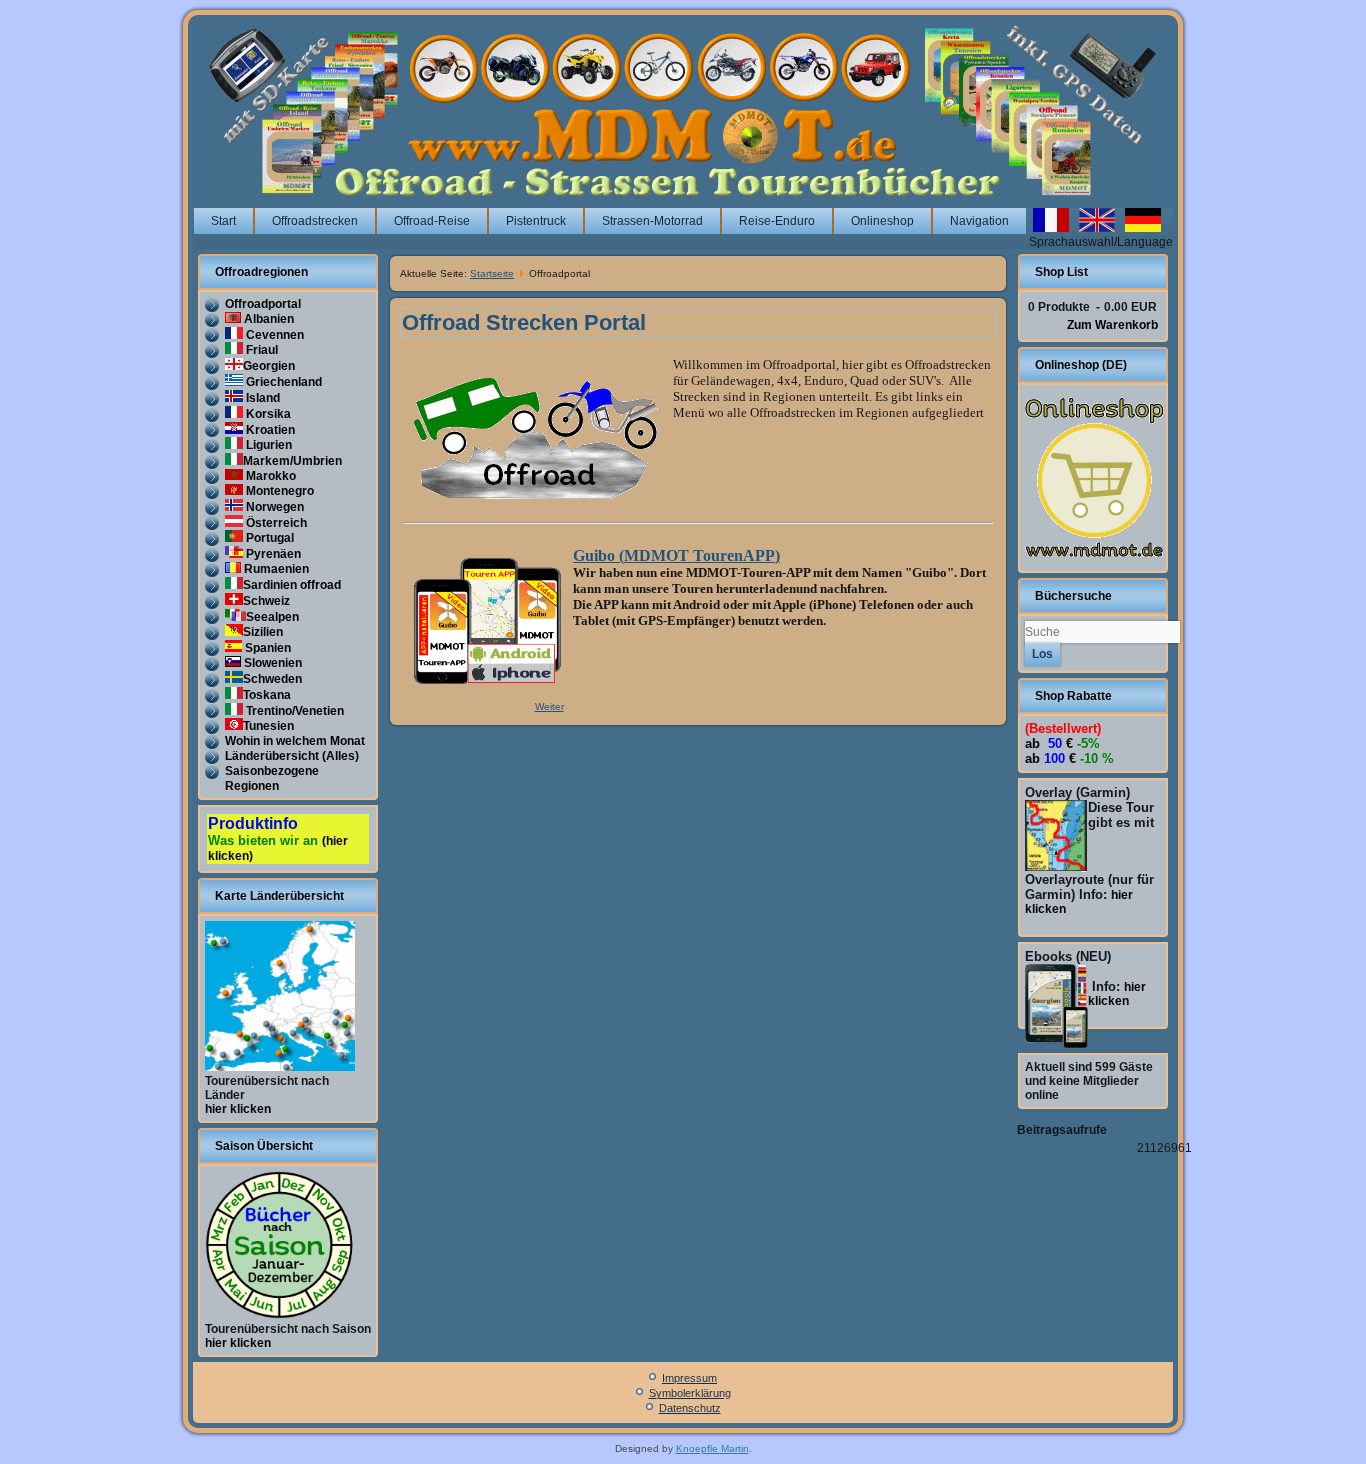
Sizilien (263, 632)
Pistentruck (536, 221)
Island (261, 398)
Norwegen (273, 507)
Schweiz (266, 601)
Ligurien (267, 445)
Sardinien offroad (292, 585)
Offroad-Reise (432, 221)
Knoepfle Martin (712, 1448)
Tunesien (268, 726)
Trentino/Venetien (293, 711)
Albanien (267, 319)
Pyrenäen (272, 554)
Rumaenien (275, 569)
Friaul (260, 350)
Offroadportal (263, 304)
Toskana (267, 695)
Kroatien (269, 430)
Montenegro (278, 491)
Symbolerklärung (690, 1393)
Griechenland (282, 382)
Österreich (275, 523)
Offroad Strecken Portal (524, 322)
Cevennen (273, 335)
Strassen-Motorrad (652, 221)
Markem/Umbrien (292, 461)
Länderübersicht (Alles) (292, 756)
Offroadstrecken (315, 221)
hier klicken (238, 1109)
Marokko (269, 476)
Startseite (492, 273)
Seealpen (272, 617)
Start (223, 221)
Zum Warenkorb (1112, 325)
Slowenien (271, 663)
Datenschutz (690, 1408)
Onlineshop (882, 221)
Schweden (272, 679)
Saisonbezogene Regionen (272, 778)
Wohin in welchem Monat (295, 741)
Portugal (268, 538)
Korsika (267, 414)
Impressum (689, 1378)
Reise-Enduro (777, 221)
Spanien (266, 648)
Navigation (979, 221)
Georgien (269, 366)
